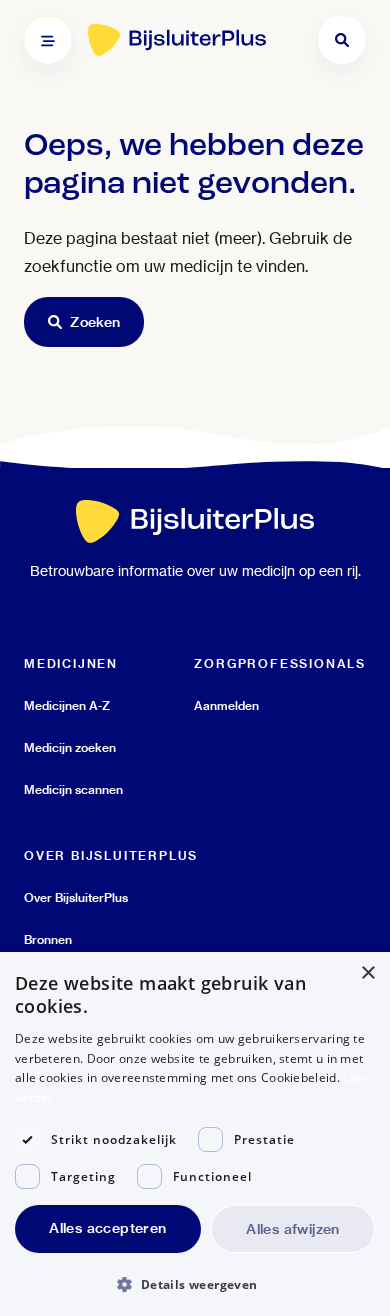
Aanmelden (226, 705)
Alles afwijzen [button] (293, 1229)
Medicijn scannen (73, 789)
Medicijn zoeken (70, 747)
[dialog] (195, 1134)
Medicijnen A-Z (67, 705)
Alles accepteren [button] (107, 1228)
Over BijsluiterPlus (76, 897)
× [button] (367, 973)
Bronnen (48, 939)
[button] (195, 1283)
